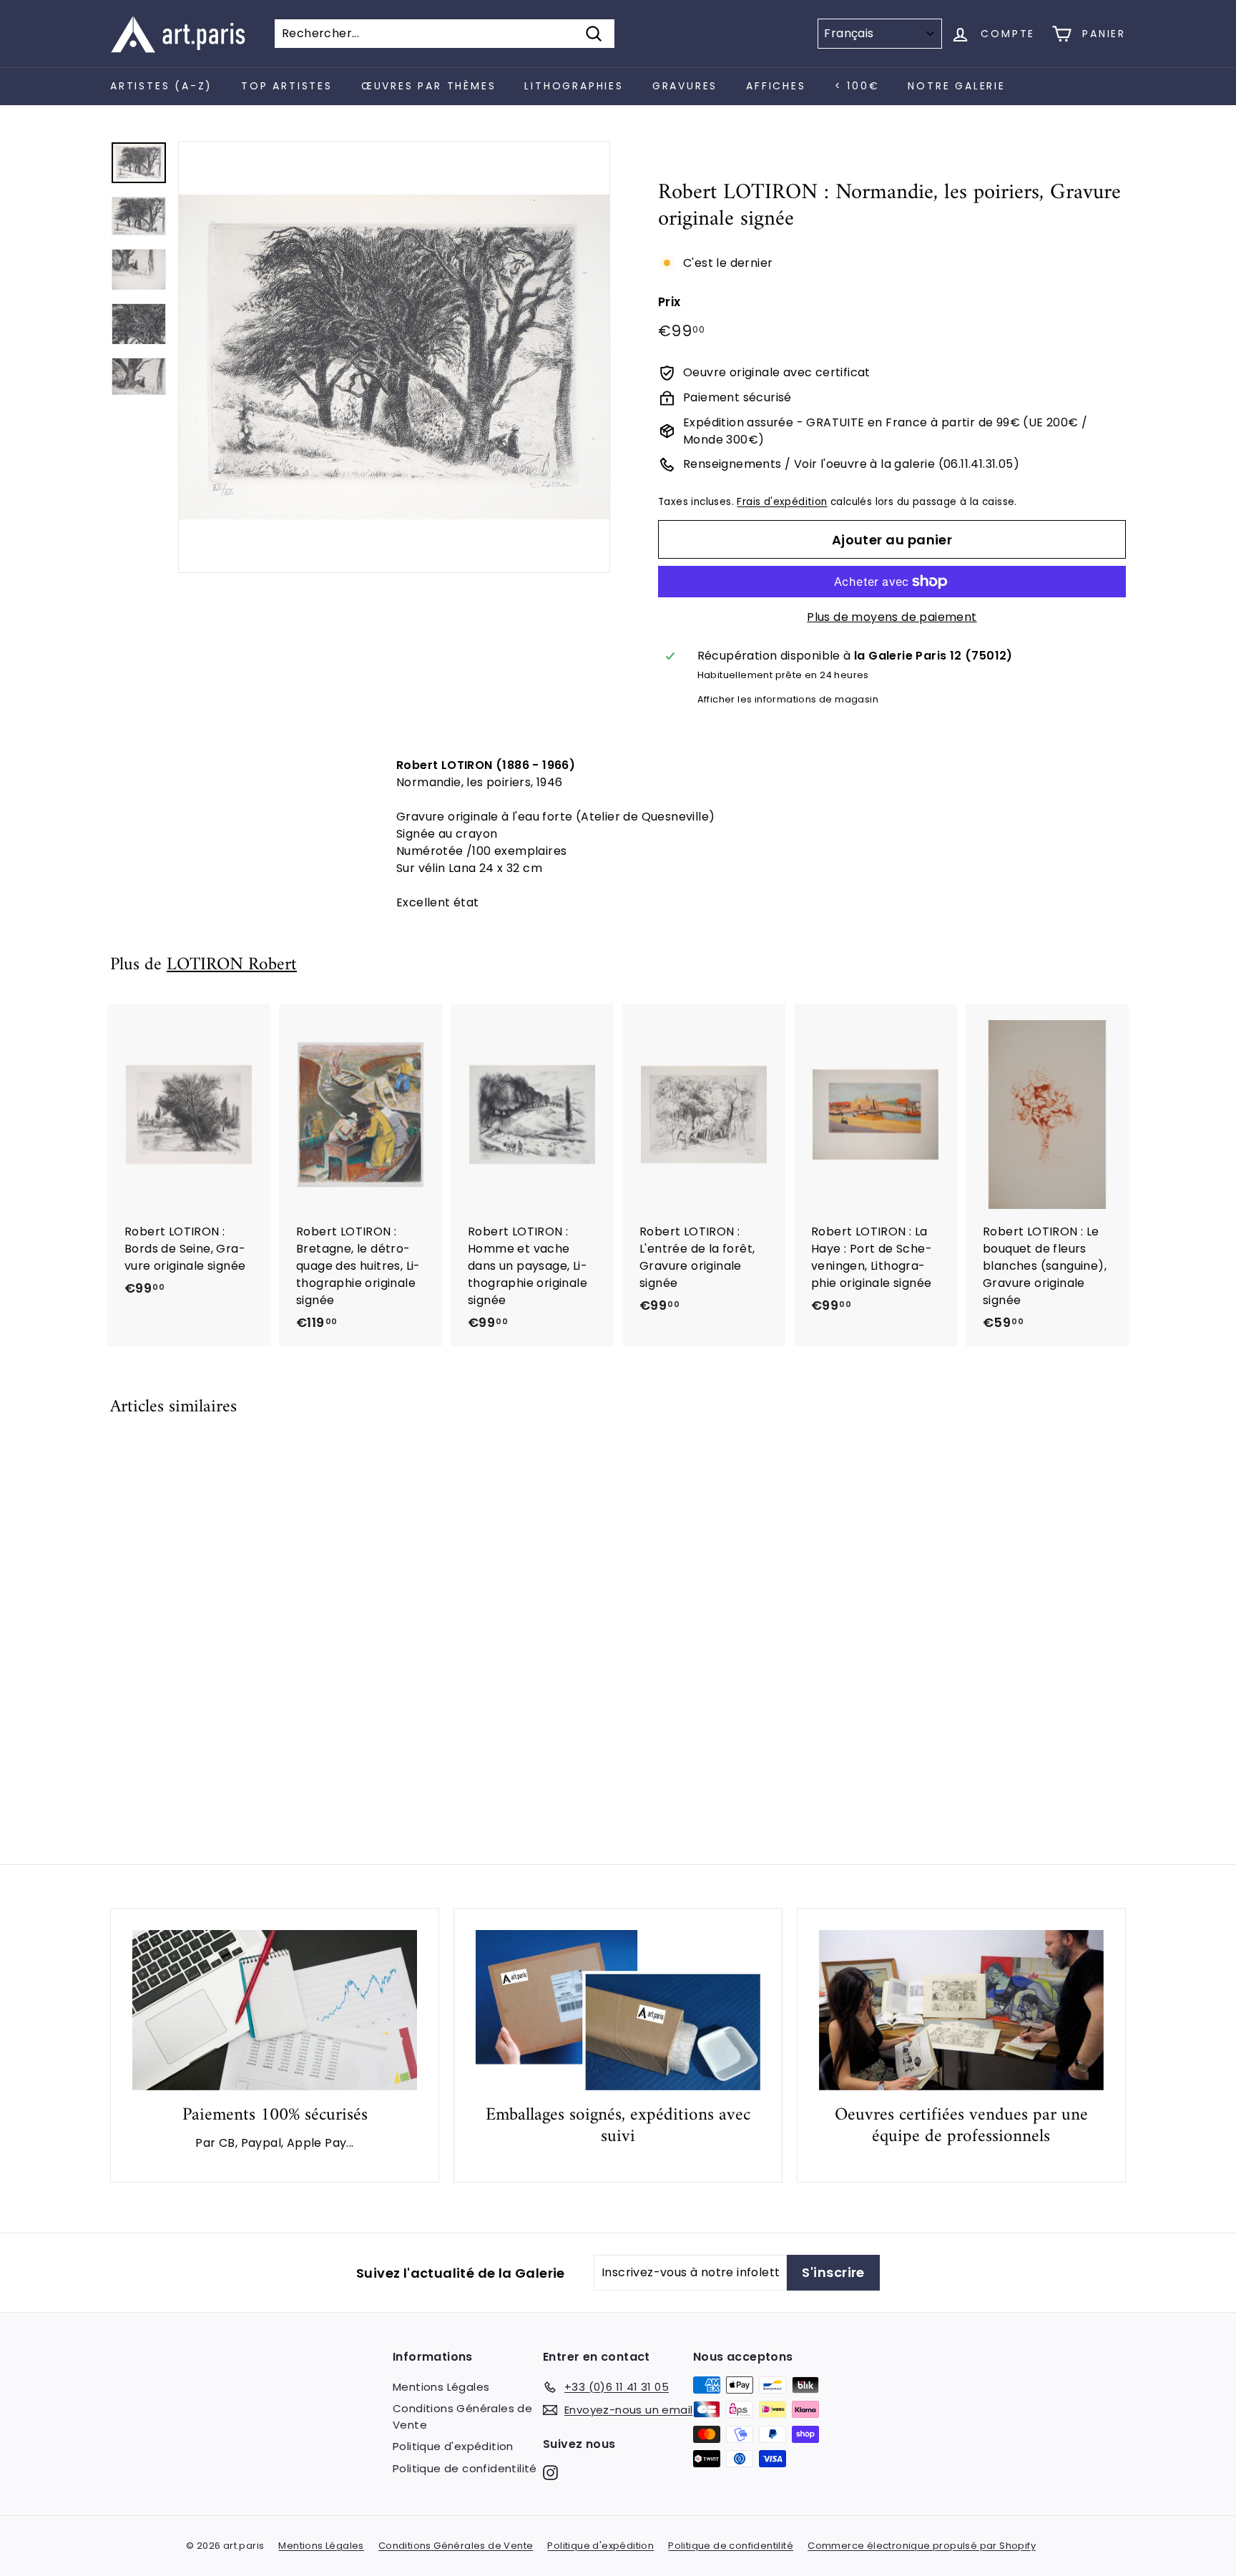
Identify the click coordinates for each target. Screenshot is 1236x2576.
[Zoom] (394, 357)
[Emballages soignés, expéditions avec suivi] (618, 2010)
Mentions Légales (441, 2387)
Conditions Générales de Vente (462, 2416)
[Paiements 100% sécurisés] (275, 2010)
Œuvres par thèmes (429, 86)
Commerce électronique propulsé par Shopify (922, 2546)
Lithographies (574, 86)
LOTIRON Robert (232, 965)
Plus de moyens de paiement (892, 617)
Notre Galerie (956, 86)
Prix (669, 302)
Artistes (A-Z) (161, 86)
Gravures (685, 86)
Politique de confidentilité (465, 2468)
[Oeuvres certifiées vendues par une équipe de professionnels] (961, 2010)
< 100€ (857, 86)
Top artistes (287, 86)
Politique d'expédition (453, 2446)
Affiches (776, 86)
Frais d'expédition (782, 502)
